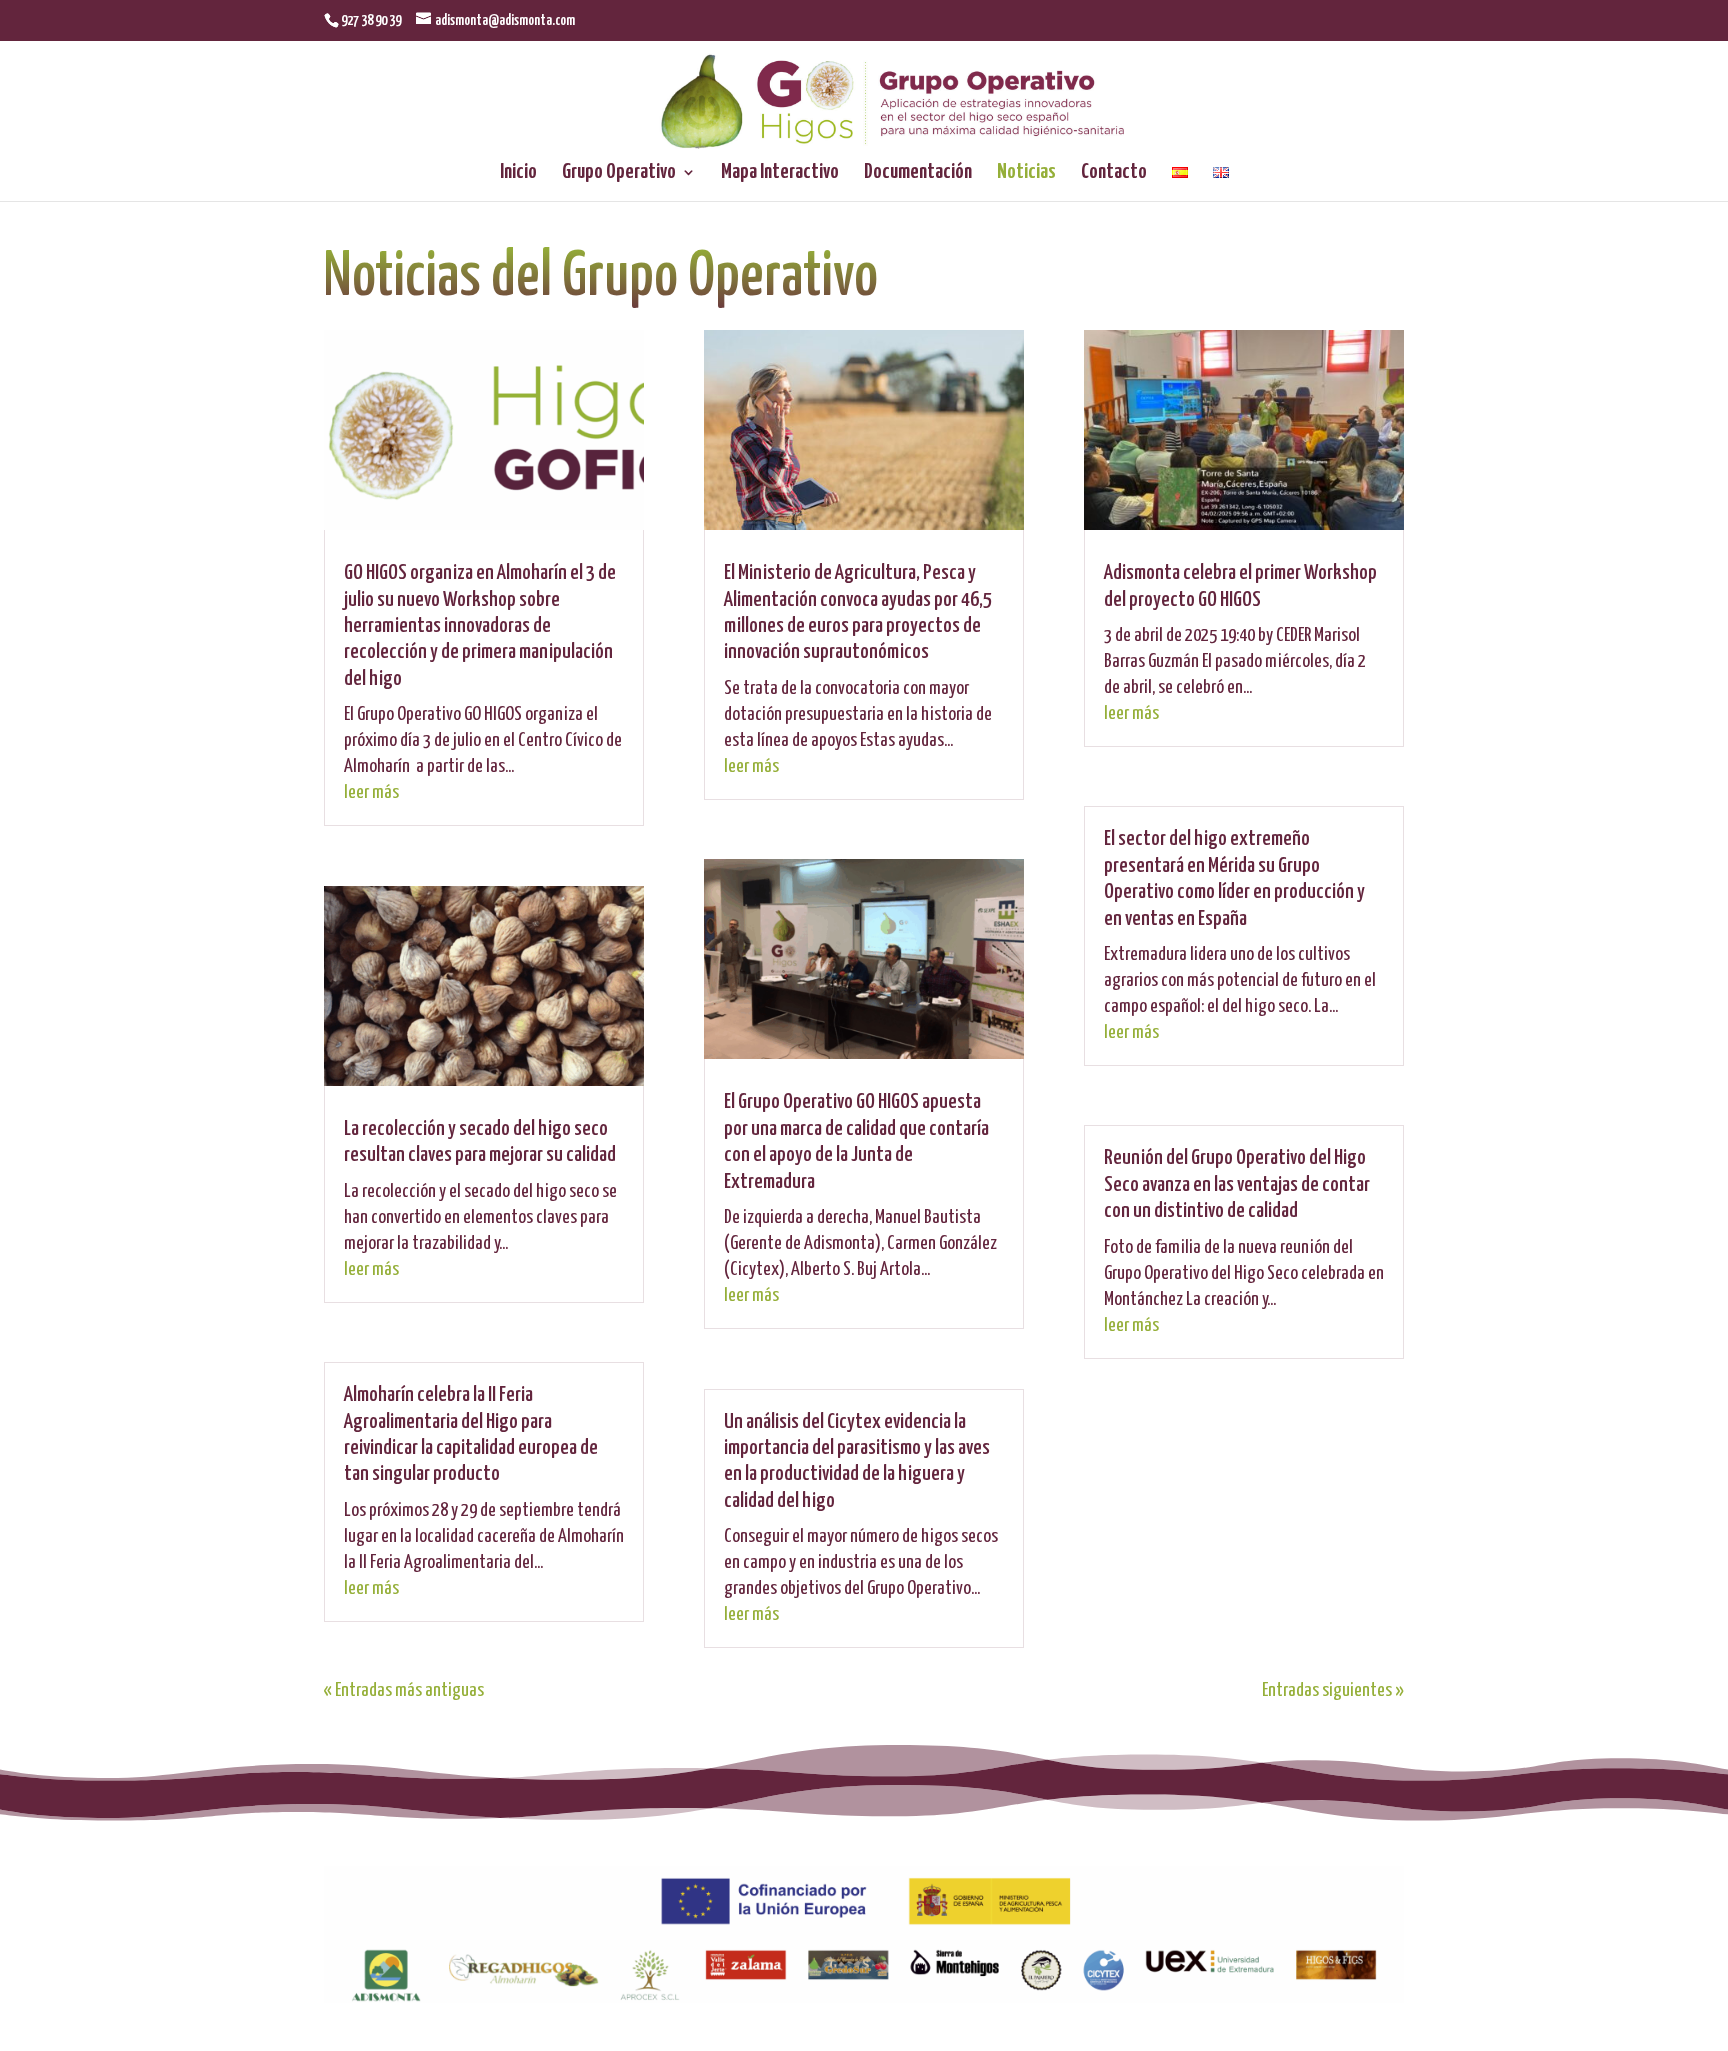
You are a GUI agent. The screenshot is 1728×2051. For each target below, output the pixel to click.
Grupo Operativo (619, 173)
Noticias (1026, 173)
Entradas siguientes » (1333, 1690)
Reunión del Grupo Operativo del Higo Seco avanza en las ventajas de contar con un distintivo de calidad (1237, 1184)
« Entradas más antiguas (404, 1690)
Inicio (518, 173)
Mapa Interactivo (780, 173)
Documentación (918, 173)
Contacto (1114, 173)
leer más (371, 792)
